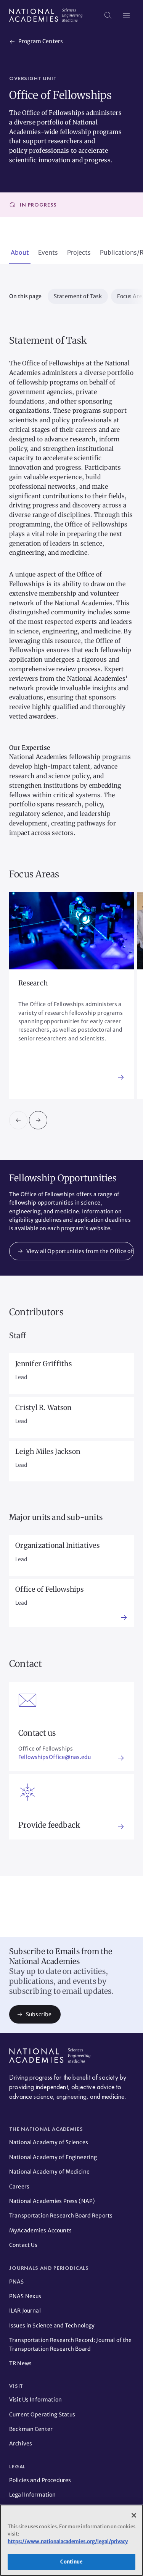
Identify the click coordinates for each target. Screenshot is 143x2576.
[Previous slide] (18, 1120)
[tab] (20, 253)
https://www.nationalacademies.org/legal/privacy (68, 2541)
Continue (71, 2562)
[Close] (134, 2515)
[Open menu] (126, 15)
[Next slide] (38, 1120)
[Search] (108, 15)
